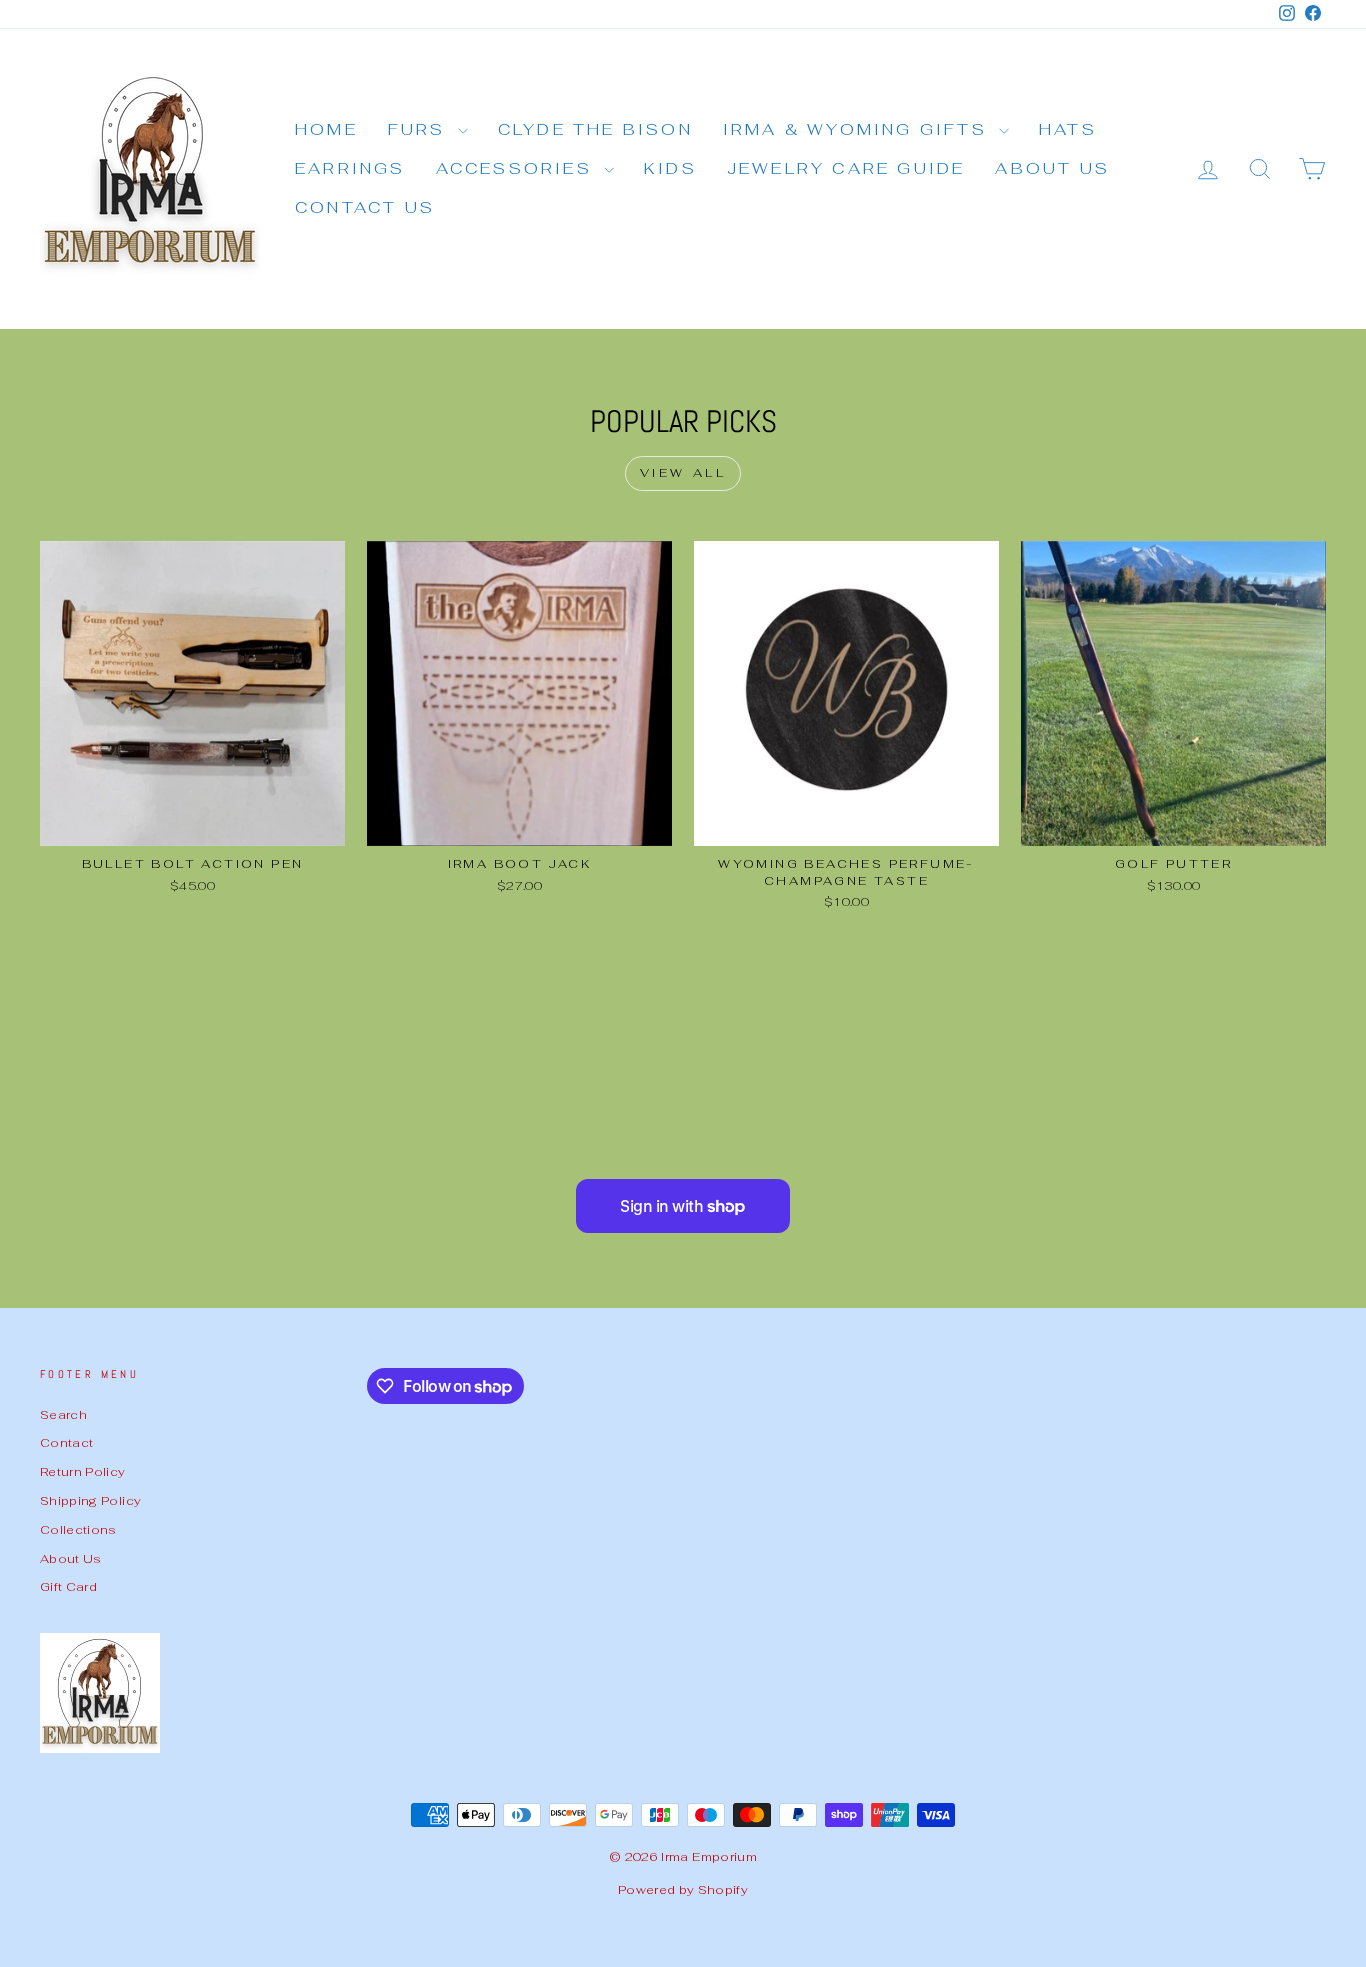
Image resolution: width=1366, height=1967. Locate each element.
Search (63, 1414)
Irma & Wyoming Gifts (858, 129)
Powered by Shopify (683, 1890)
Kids (670, 168)
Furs (420, 129)
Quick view (192, 823)
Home (326, 129)
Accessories (517, 168)
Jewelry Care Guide (846, 168)
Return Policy (83, 1471)
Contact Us (365, 207)
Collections (78, 1529)
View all (683, 473)
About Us (1052, 168)
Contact (66, 1442)
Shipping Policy (90, 1500)
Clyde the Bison (595, 129)
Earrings (350, 168)
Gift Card (68, 1586)
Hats (1068, 129)
